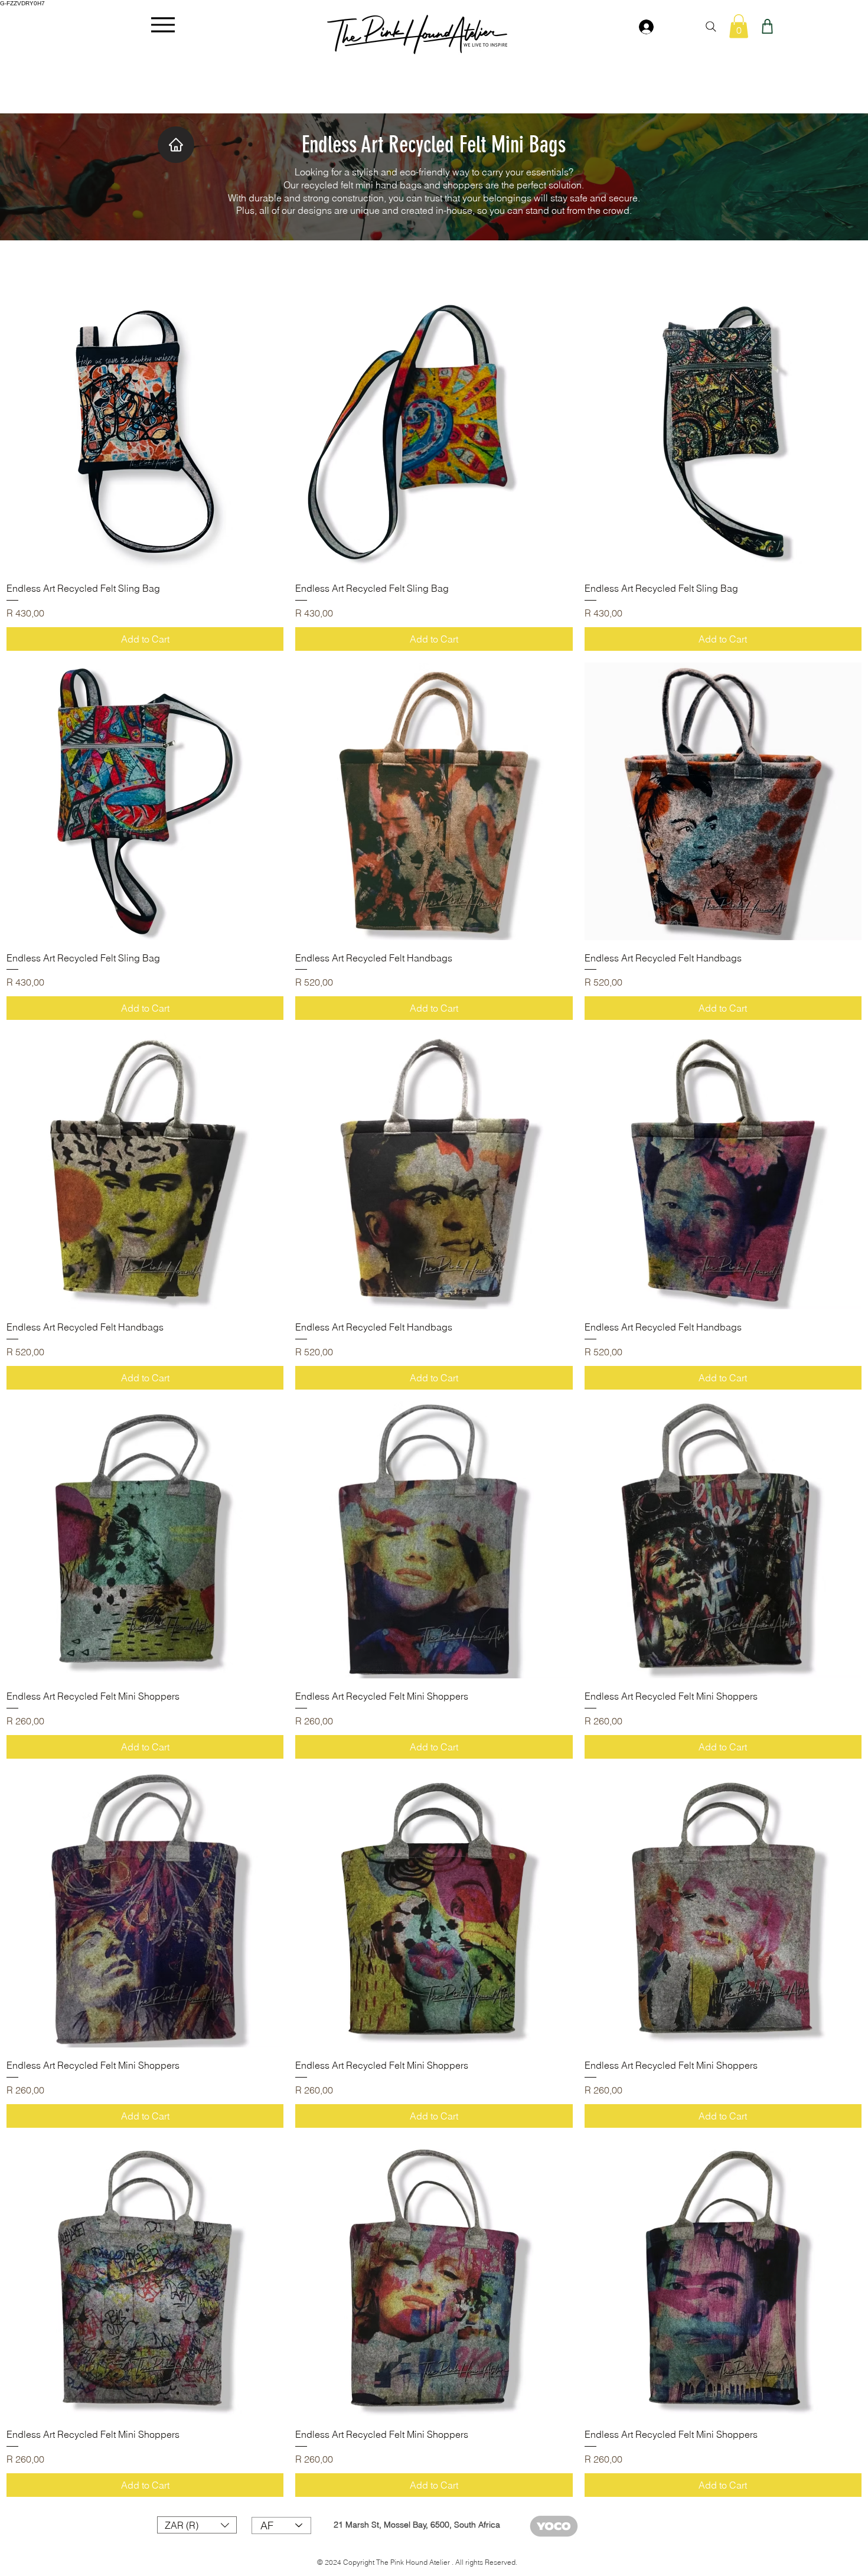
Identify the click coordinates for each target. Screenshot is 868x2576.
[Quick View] (145, 432)
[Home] (176, 145)
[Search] (711, 27)
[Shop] (767, 26)
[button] (739, 26)
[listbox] (197, 2525)
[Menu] (163, 25)
